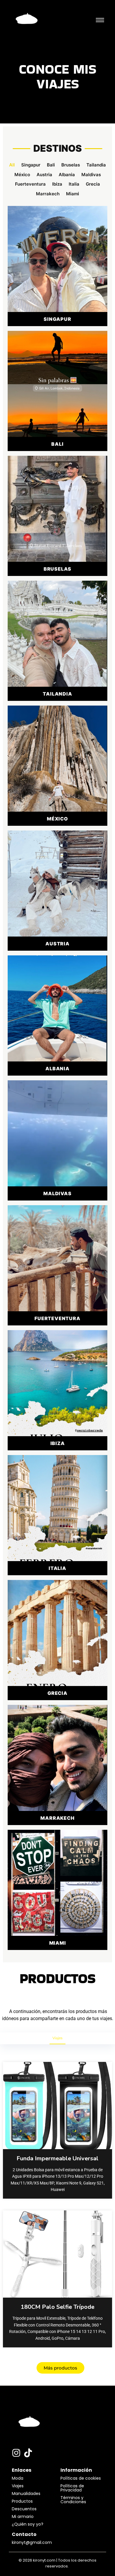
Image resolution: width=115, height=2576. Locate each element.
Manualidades (26, 2494)
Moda (18, 2478)
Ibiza (57, 184)
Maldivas (91, 175)
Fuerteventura (30, 184)
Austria (44, 175)
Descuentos (24, 2509)
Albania (67, 175)
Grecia (93, 184)
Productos (22, 2501)
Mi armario (23, 2516)
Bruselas (71, 165)
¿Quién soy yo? (28, 2524)
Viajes (57, 2038)
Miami (73, 194)
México (22, 175)
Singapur (31, 165)
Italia (74, 184)
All (12, 165)
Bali (51, 165)
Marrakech (48, 194)
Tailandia (96, 165)
